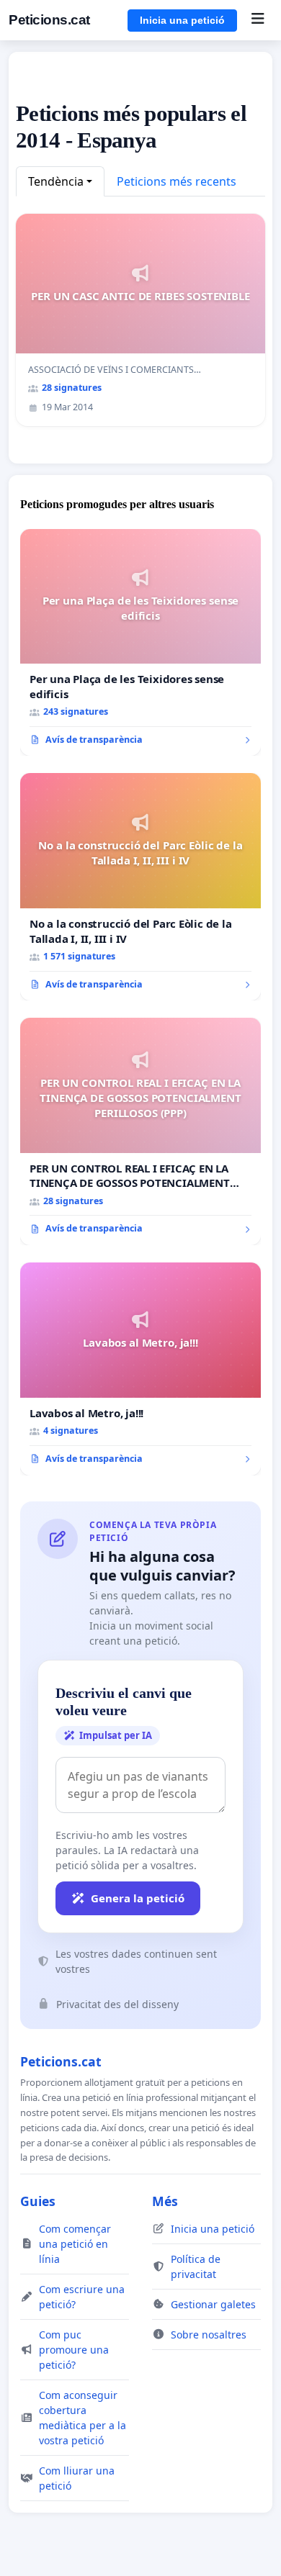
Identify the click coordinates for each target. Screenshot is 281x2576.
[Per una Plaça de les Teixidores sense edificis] (140, 643)
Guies (38, 2201)
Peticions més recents (177, 181)
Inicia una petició (182, 20)
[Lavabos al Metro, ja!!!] (140, 1369)
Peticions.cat (49, 20)
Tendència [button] (56, 181)
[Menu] (258, 20)
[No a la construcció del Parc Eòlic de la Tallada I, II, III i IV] (140, 887)
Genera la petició (138, 1898)
